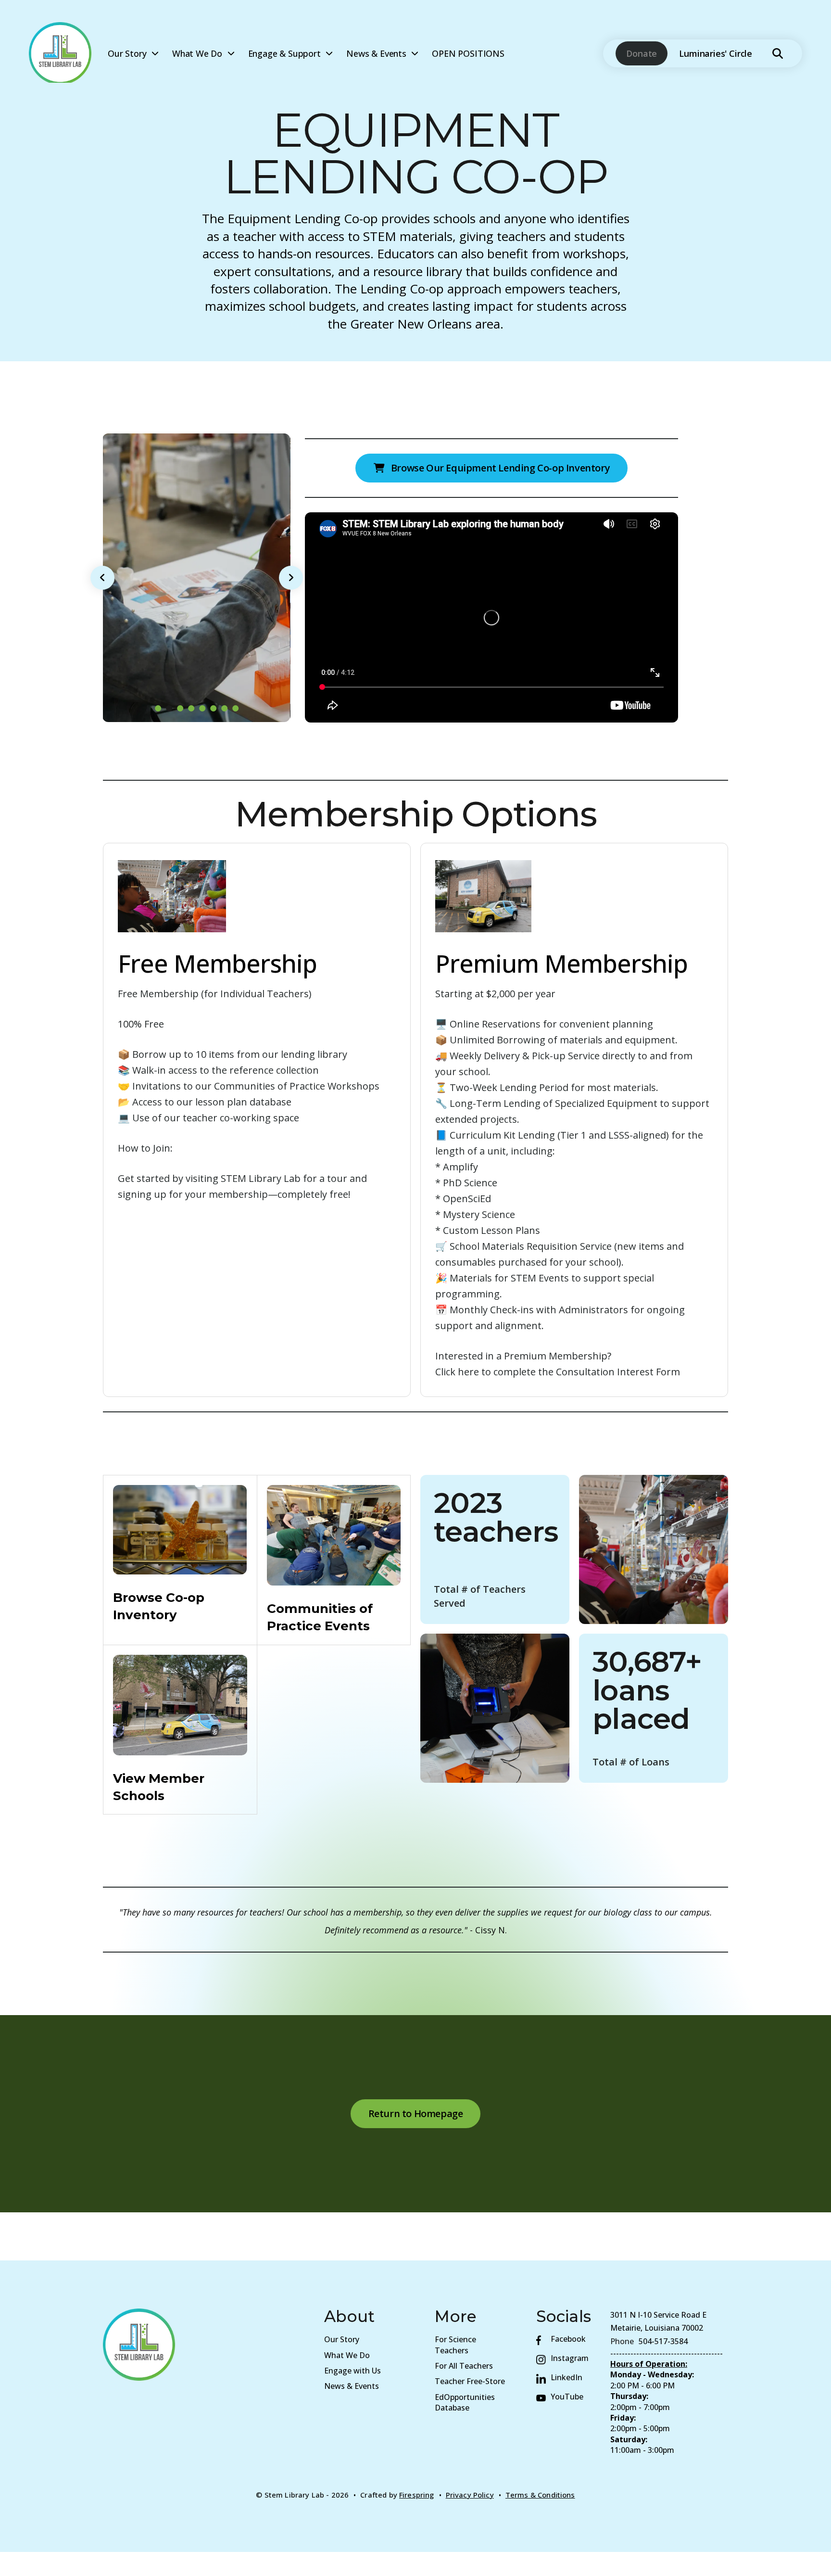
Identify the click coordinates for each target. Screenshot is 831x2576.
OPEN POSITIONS (468, 53)
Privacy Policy (470, 2495)
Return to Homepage (416, 2113)
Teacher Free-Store (470, 2381)
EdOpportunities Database (465, 2402)
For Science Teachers (455, 2345)
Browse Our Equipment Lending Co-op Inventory (499, 468)
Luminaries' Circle (716, 53)
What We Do (197, 53)
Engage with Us (353, 2371)
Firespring (417, 2495)
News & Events (376, 53)
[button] (778, 53)
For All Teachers (464, 2366)
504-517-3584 (663, 2341)
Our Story (127, 53)
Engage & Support (284, 53)
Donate (642, 53)
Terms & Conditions (540, 2495)
